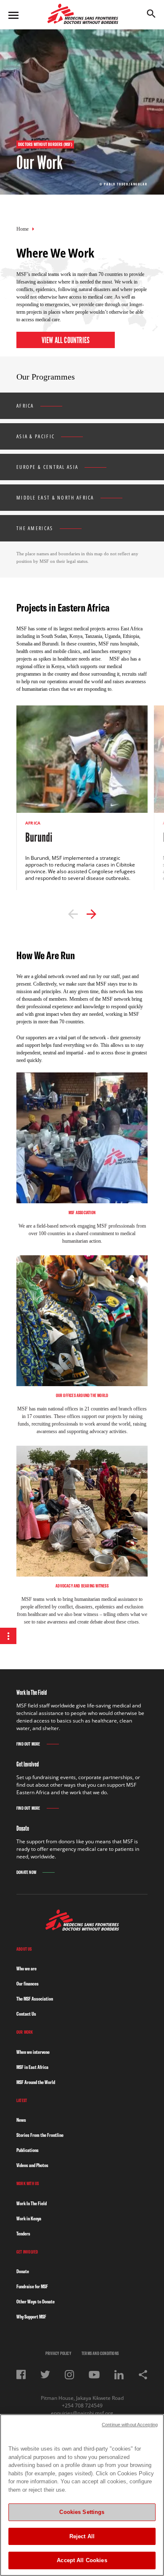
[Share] (143, 2375)
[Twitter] (45, 2374)
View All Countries (66, 340)
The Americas (35, 528)
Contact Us (26, 2014)
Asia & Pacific (36, 436)
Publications (28, 2150)
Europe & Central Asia (47, 467)
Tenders (23, 2234)
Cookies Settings (82, 2512)
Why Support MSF (31, 2317)
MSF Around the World (36, 2082)
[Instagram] (69, 2375)
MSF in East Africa (32, 2067)
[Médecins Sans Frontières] (82, 1928)
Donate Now (26, 1872)
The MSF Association (35, 1999)
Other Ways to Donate (36, 2301)
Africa (25, 406)
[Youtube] (94, 2375)
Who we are (26, 1968)
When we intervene (33, 2052)
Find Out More (28, 1744)
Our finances (28, 1984)
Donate (23, 2271)
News (21, 2120)
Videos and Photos (32, 2165)
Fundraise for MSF (32, 2286)
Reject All (82, 2536)
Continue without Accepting (130, 2425)
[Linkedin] (119, 2375)
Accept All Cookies (82, 2560)
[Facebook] (21, 2374)
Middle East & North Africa (55, 498)
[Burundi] (82, 801)
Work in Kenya (29, 2218)
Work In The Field (32, 2203)
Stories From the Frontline (40, 2135)
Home (22, 229)
